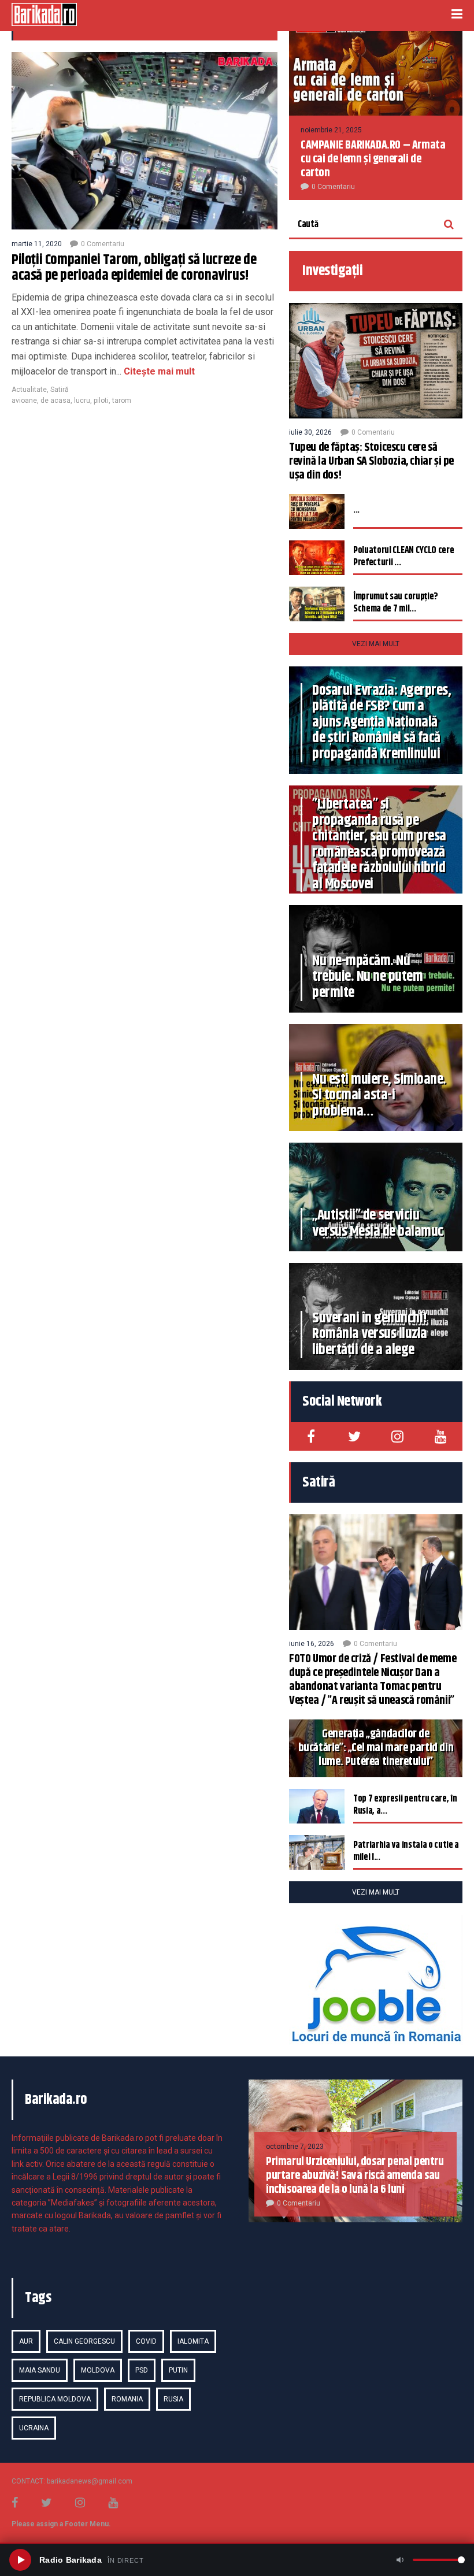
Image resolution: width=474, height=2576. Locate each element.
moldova (98, 2370)
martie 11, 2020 (37, 244)
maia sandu (40, 2370)
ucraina (34, 2428)
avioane (24, 401)
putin (178, 2370)
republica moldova (55, 2399)
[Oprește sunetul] (400, 2560)
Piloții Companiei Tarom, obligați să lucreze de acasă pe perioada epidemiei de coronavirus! (134, 268)
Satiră (60, 390)
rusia (173, 2399)
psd (142, 2370)
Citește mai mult (158, 371)
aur (26, 2341)
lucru (82, 401)
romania (127, 2399)
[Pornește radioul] (20, 2560)
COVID (146, 2341)
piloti (101, 401)
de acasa (55, 401)
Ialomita (193, 2341)
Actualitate (29, 390)
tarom (122, 401)
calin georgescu (84, 2341)
